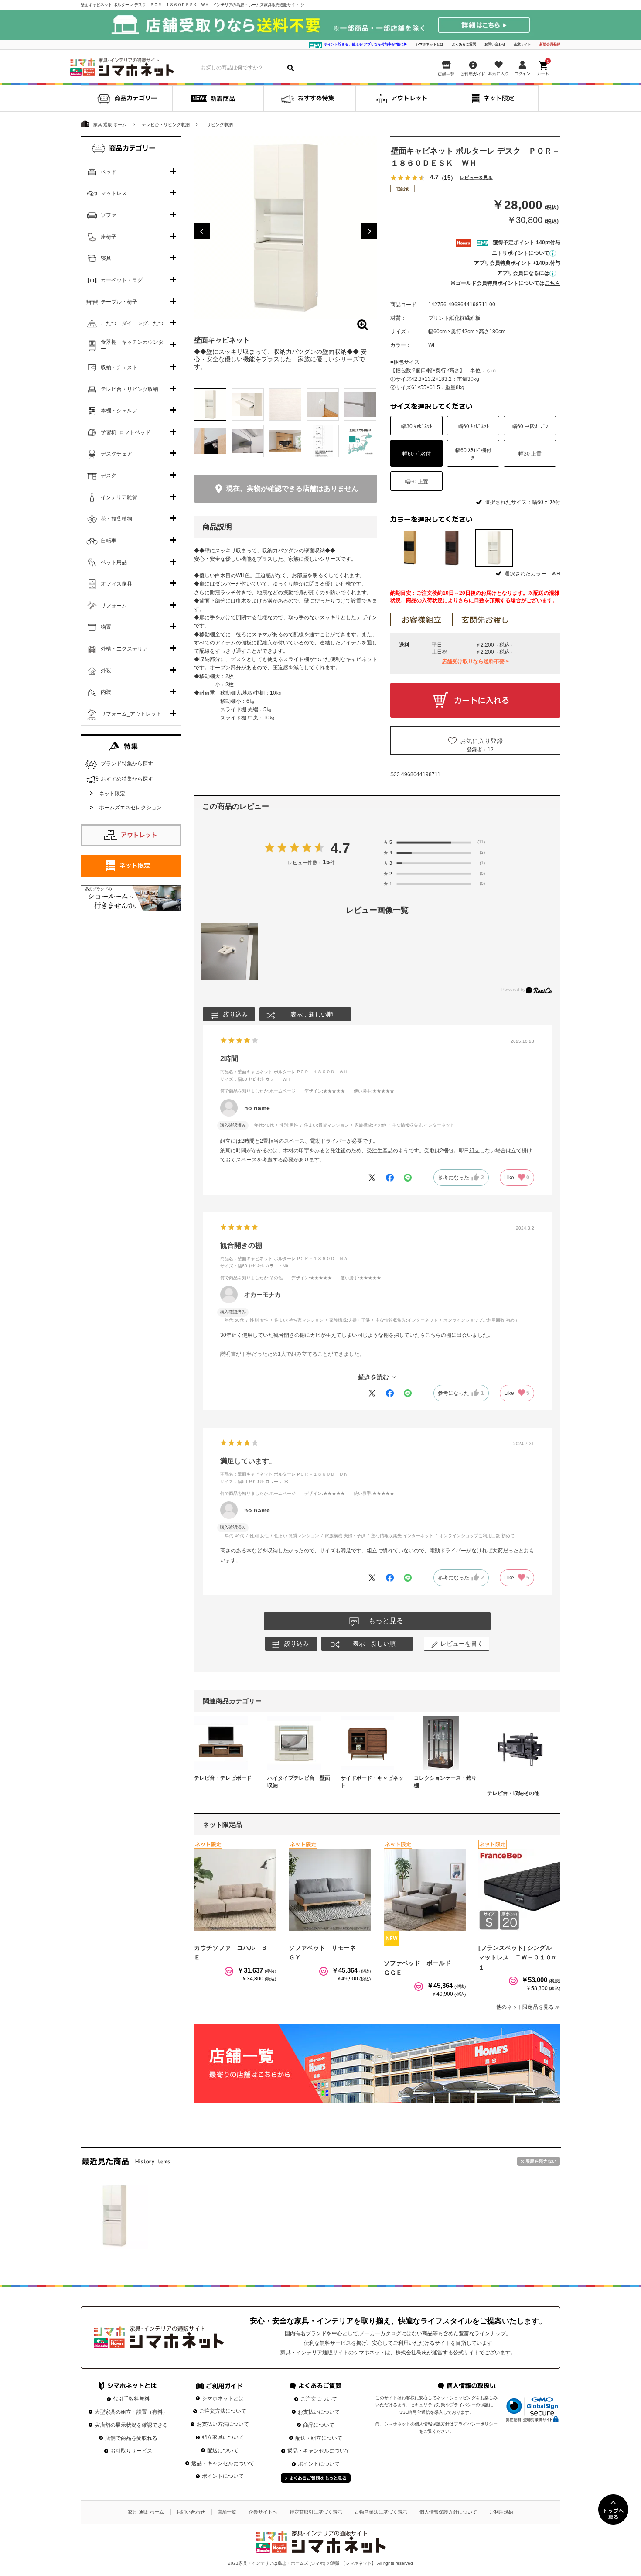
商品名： (284, 1072)
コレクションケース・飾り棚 (445, 1782)
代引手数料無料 (131, 2399)
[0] (544, 66)
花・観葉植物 (116, 519)
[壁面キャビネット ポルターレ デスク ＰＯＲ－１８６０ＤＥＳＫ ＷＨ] (114, 2216)
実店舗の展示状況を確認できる (131, 2425)
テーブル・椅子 (119, 302)
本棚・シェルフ (119, 411)
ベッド (109, 172)
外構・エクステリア (124, 649)
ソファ (109, 215)
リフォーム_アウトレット (131, 714)
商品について (319, 2425)
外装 (106, 671)
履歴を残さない (539, 2161)
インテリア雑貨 (119, 497)
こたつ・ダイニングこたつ (132, 323)
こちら (552, 283)
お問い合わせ (495, 44)
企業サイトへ (263, 2512)
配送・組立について (319, 2438)
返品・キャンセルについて (223, 2463)
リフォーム (114, 606)
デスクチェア (116, 454)
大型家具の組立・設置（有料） (131, 2412)
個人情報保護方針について (448, 2512)
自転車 (109, 541)
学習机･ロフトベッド (126, 432)
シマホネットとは (430, 44)
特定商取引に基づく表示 (316, 2512)
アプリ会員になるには (523, 273)
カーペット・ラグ (122, 280)
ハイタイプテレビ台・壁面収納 (299, 1782)
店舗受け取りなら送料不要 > (475, 661)
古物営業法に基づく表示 (381, 2512)
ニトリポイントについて (521, 253)
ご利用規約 (501, 2512)
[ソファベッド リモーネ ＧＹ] (330, 1890)
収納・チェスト (119, 367)
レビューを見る (476, 178)
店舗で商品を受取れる (131, 2438)
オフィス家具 (116, 584)
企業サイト (522, 44)
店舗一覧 (227, 2512)
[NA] (409, 548)
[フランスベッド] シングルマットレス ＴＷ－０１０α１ (517, 1958)
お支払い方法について (223, 2424)
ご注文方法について (223, 2411)
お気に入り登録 (481, 741)
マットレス (114, 193)
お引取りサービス (131, 2451)
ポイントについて (223, 2476)
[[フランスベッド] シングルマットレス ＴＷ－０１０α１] (519, 1890)
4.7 (340, 848)
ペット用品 (114, 562)
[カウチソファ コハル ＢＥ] (235, 1890)
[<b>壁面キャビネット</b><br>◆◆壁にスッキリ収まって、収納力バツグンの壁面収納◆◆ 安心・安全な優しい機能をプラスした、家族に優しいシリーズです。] (286, 228)
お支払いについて (319, 2412)
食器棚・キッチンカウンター (132, 346)
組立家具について (223, 2437)
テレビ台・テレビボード (223, 1778)
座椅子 (109, 237)
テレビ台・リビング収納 (130, 389)
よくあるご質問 (464, 44)
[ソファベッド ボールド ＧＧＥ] (425, 1890)
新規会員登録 (550, 44)
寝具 (106, 258)
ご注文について (319, 2399)
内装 (106, 692)
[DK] (452, 548)
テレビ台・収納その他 (513, 1793)
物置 (106, 627)
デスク (109, 476)
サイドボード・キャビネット (372, 1782)
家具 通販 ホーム (146, 2512)
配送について (223, 2450)
